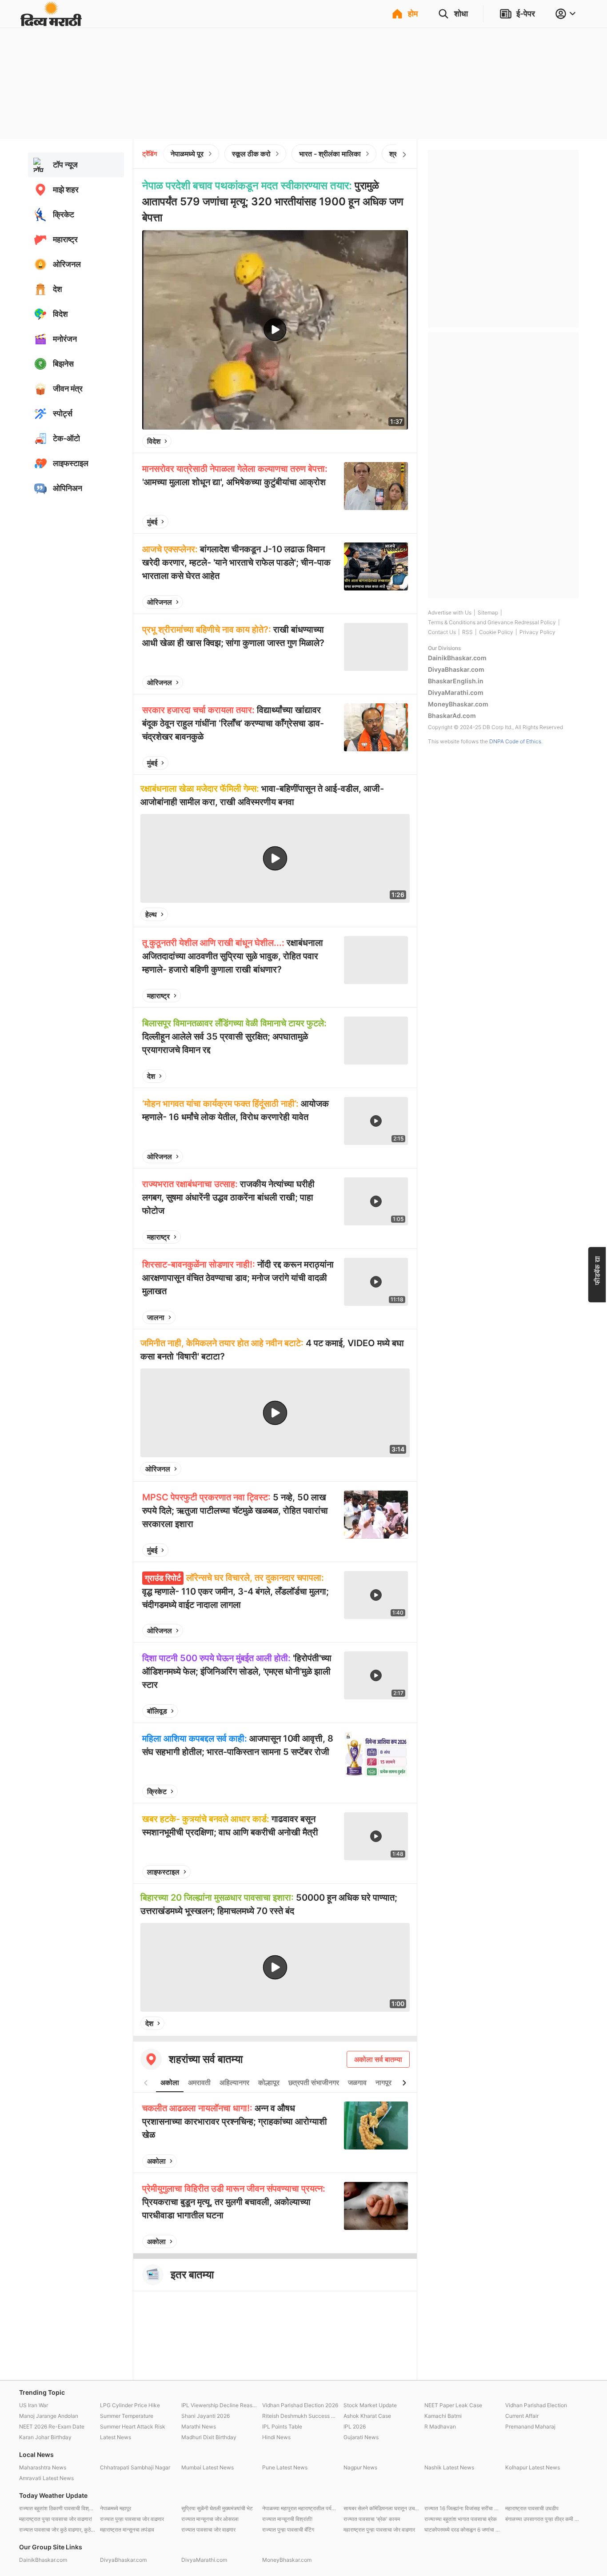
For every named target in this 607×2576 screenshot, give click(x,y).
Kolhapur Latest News (533, 2467)
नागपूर (383, 2082)
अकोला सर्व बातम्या (378, 2059)
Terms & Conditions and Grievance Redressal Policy (492, 622)
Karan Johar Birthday (45, 2437)
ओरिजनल (160, 602)
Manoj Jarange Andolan (49, 2416)
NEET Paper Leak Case (453, 2405)
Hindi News (276, 2437)
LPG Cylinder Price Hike (130, 2405)
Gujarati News (361, 2437)
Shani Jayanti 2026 (206, 2416)
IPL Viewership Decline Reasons (220, 2405)
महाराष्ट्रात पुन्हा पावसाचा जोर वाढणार (379, 2530)
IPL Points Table (282, 2426)
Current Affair (522, 2416)
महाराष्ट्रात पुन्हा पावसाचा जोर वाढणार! (56, 2519)
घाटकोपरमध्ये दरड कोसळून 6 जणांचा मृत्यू (463, 2530)
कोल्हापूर (269, 2082)
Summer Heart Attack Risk (133, 2426)
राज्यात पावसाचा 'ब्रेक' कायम (372, 2519)
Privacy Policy (537, 632)
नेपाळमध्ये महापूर (116, 2508)
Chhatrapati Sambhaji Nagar (135, 2467)
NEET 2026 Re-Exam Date (52, 2426)
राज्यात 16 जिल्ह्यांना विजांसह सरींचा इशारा (463, 2508)
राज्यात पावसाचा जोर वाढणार (208, 2530)
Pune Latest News (285, 2467)
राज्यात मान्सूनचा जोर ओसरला (210, 2519)
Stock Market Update (370, 2405)
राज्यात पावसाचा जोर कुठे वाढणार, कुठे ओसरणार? (57, 2530)
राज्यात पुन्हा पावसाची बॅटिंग (288, 2530)
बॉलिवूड (157, 1711)
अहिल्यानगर (234, 2082)
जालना (156, 1317)
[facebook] (357, 441)
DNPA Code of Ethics (515, 741)
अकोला (170, 2082)
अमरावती (199, 2082)
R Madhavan (440, 2426)
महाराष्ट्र (158, 996)
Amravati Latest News (46, 2478)
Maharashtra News (43, 2467)
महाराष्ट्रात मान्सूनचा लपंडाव (127, 2530)
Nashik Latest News (449, 2467)
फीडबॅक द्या (597, 1270)
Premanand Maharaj (530, 2426)
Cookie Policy (496, 632)
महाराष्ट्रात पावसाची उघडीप (532, 2508)
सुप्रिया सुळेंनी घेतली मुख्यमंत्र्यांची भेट (217, 2508)
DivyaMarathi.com (456, 692)
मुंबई (152, 522)
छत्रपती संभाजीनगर (314, 2082)
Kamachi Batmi (443, 2416)
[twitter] (377, 441)
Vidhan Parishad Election (536, 2405)
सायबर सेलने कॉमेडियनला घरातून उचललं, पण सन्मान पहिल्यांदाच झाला (382, 2508)
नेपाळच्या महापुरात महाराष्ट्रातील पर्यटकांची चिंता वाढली (300, 2508)
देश (151, 1076)
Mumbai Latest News (208, 2467)
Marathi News (199, 2426)
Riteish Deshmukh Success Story (300, 2416)
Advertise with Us (450, 612)
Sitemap (488, 612)
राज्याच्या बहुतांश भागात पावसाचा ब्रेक (461, 2519)
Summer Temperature (127, 2416)
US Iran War (34, 2405)
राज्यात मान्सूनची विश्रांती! (287, 2519)
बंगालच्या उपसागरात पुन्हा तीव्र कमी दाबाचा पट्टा (543, 2519)
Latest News (116, 2437)
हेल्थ (151, 914)
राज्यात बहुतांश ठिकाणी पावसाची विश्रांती (57, 2508)
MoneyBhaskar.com (458, 704)
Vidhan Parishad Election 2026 (300, 2405)
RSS (467, 632)
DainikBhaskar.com (457, 658)
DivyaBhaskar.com (456, 669)
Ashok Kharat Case (367, 2416)
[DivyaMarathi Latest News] (51, 22)
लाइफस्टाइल (163, 1872)
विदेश (154, 441)
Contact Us (442, 632)
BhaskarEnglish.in (456, 681)
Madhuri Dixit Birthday (209, 2437)
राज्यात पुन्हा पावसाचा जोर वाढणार (132, 2519)
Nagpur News (360, 2467)
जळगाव (357, 2082)
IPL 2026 (355, 2426)
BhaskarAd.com (452, 716)
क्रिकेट (157, 1791)
